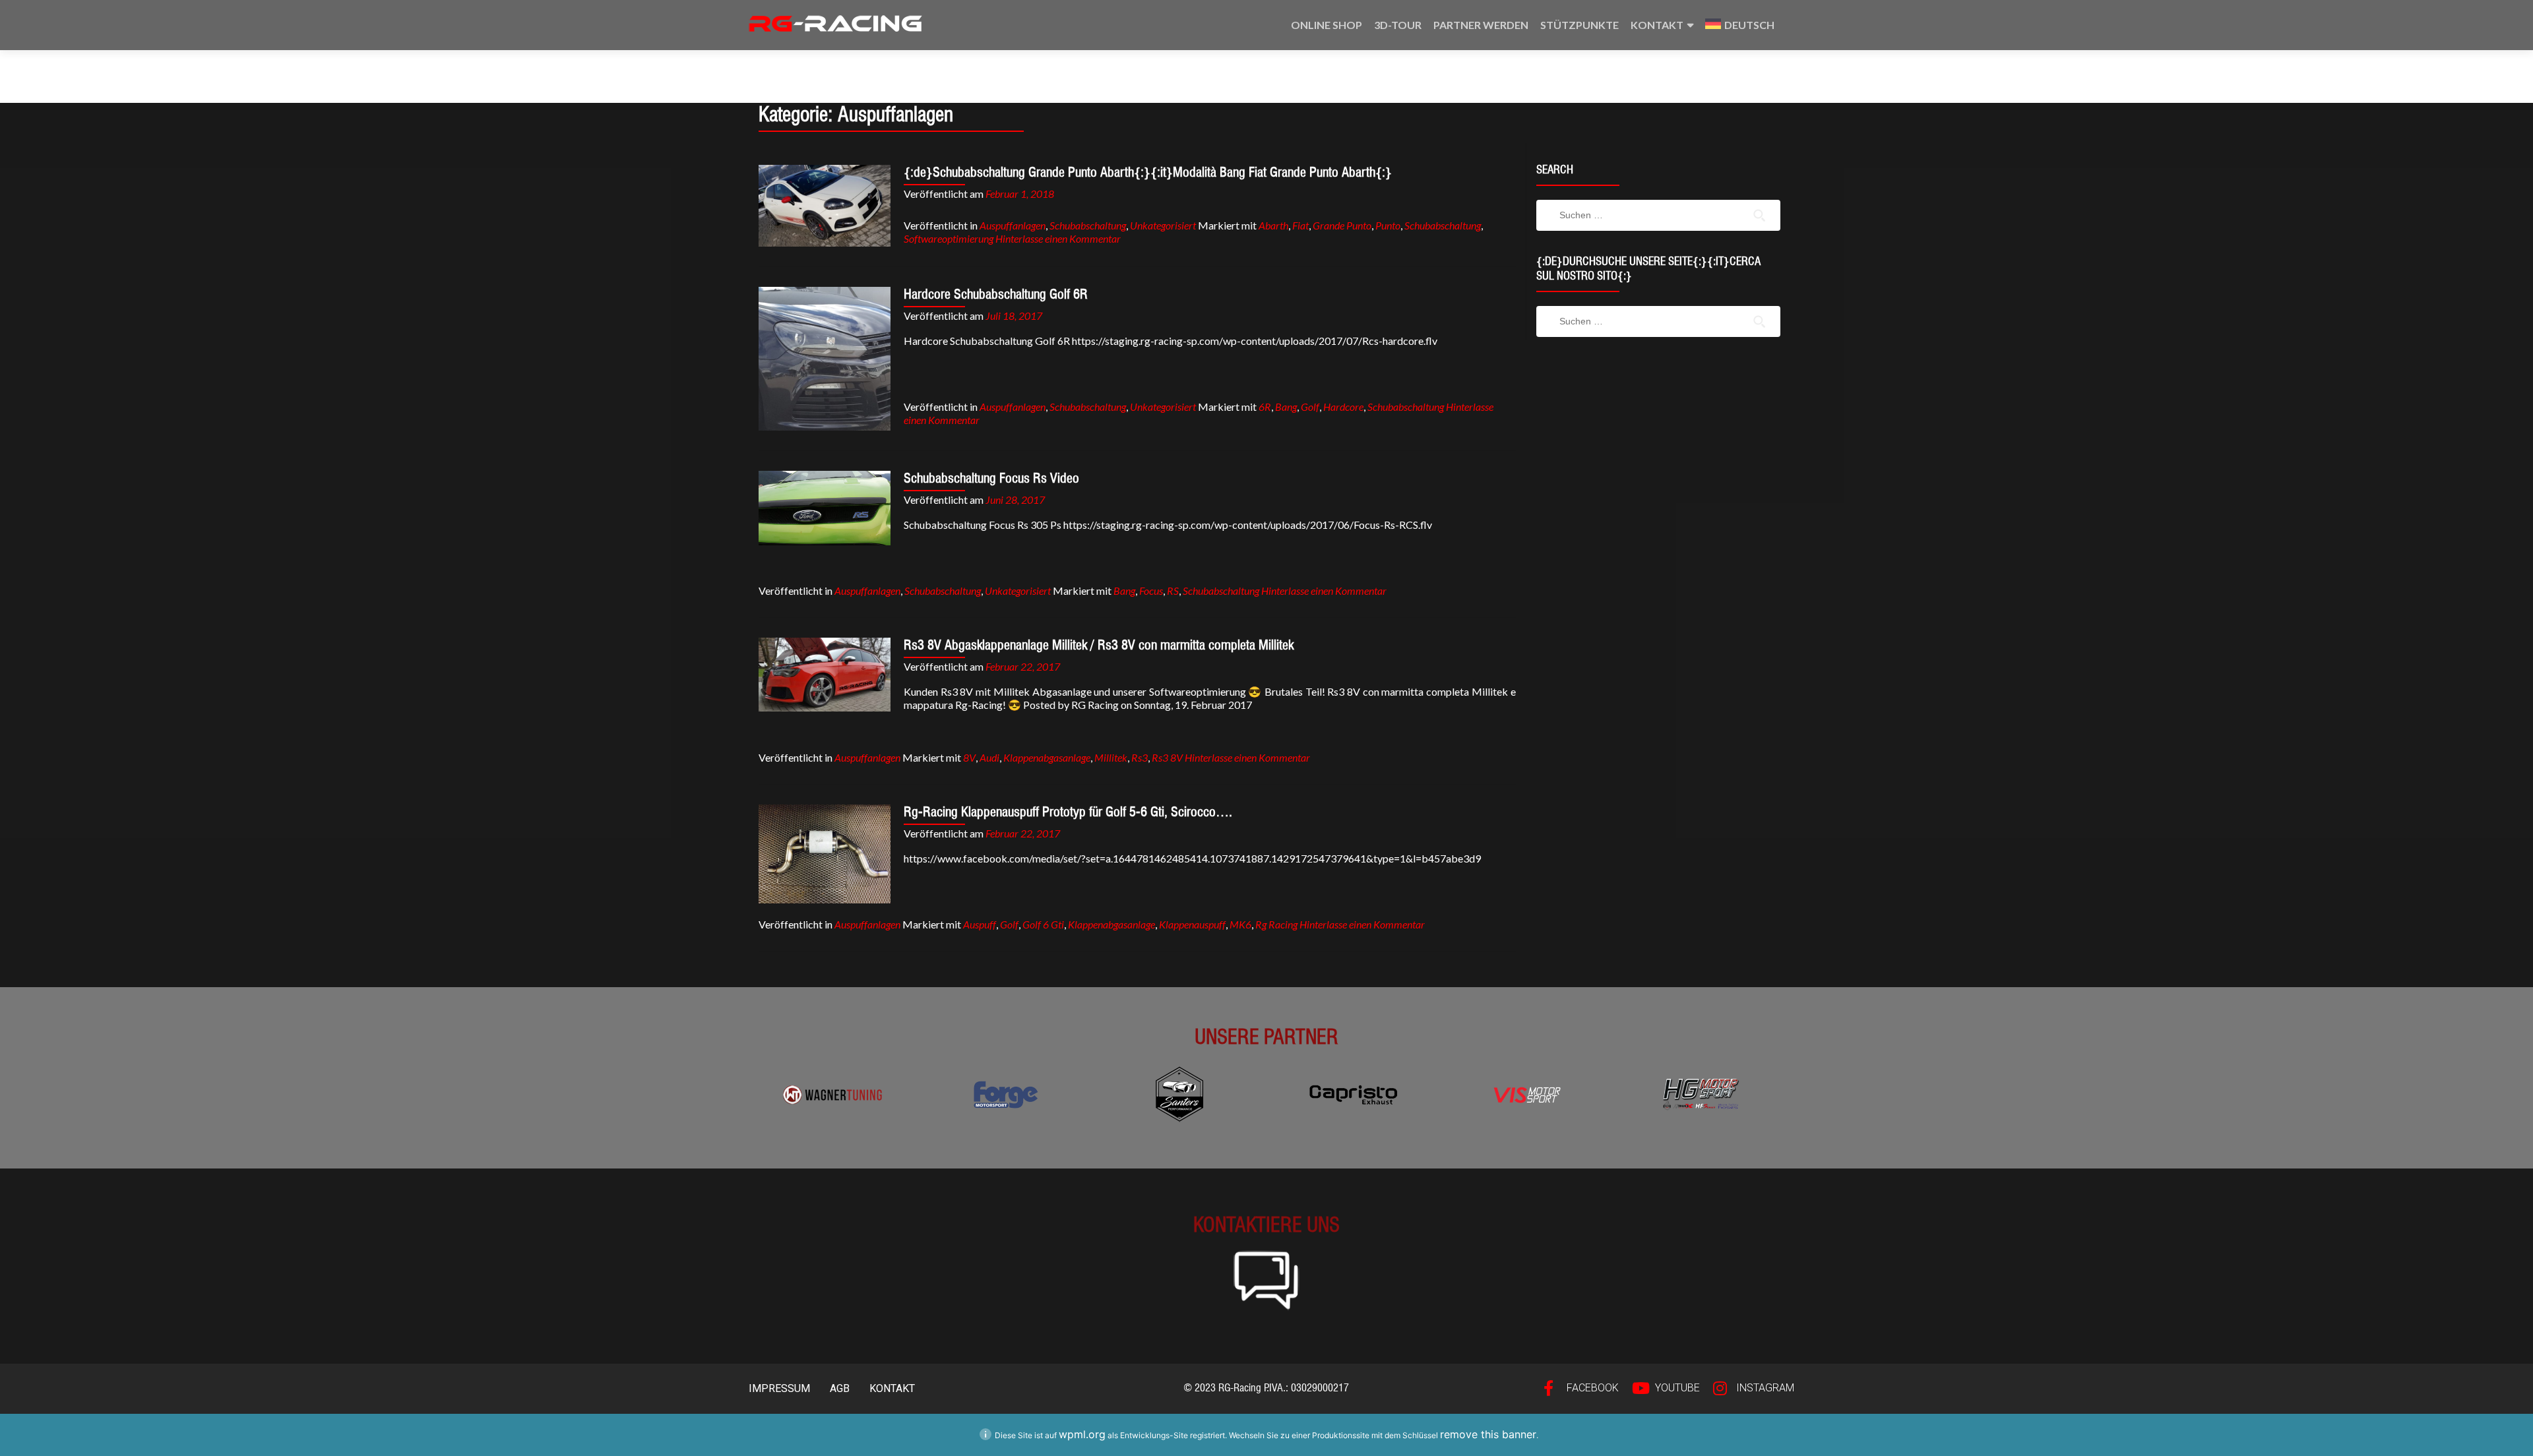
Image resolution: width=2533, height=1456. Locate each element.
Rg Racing (1276, 924)
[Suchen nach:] (1656, 215)
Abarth (1273, 225)
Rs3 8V (1167, 757)
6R (1265, 407)
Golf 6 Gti (1043, 924)
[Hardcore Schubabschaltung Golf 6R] (825, 359)
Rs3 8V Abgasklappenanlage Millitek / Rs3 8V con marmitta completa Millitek (1099, 645)
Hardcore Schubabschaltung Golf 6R (996, 294)
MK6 (1240, 924)
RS (1173, 591)
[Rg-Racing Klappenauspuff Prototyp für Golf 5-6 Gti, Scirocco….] (825, 854)
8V (969, 757)
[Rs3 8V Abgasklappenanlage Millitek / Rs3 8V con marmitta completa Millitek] (825, 675)
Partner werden (1481, 25)
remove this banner (1488, 1434)
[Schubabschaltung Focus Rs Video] (825, 508)
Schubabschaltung (1088, 225)
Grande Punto (1342, 225)
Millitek (1111, 757)
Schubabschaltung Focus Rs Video (991, 478)
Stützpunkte (1579, 25)
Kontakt (1657, 25)
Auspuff (980, 924)
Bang (1286, 407)
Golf (1310, 407)
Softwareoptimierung (949, 238)
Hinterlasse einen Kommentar (1058, 238)
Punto (1388, 225)
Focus (1151, 591)
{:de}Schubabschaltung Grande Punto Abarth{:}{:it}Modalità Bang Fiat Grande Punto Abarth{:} (1148, 172)
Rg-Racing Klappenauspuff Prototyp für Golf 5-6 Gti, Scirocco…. (1068, 812)
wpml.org (1082, 1434)
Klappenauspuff (1192, 924)
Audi (989, 757)
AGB (840, 1388)
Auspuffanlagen (1013, 225)
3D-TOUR (1398, 25)
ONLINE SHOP (1327, 25)
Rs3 (1140, 757)
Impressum (779, 1388)
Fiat (1300, 225)
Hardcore (1343, 407)
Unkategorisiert (1163, 225)
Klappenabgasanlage (1047, 757)
